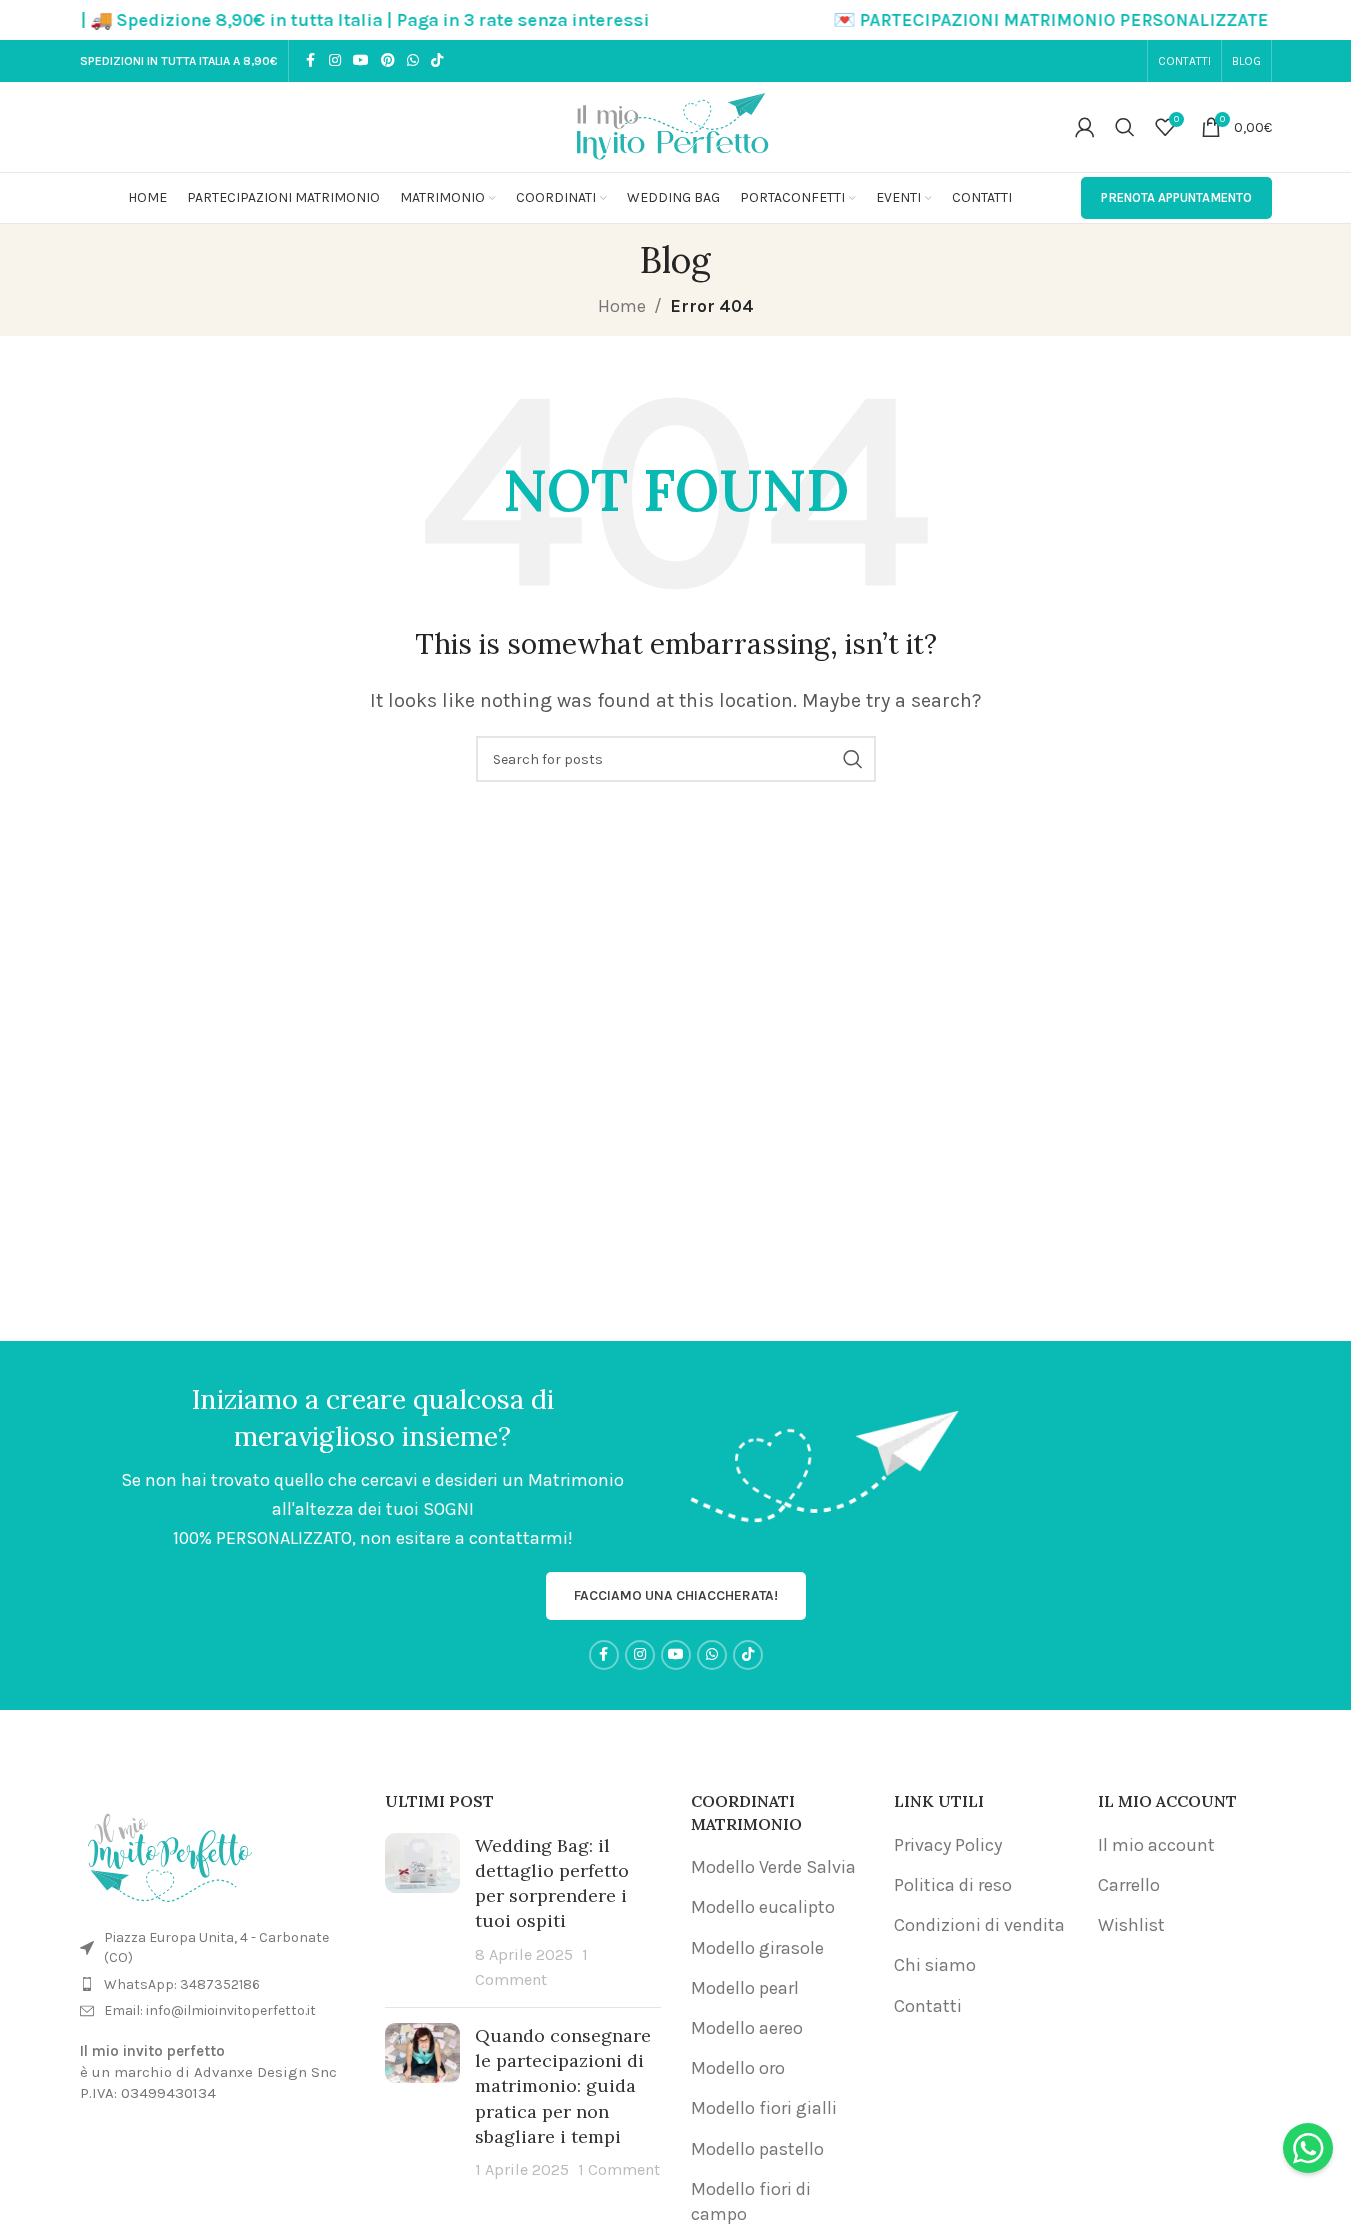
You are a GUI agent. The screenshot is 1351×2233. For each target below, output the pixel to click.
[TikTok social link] (437, 61)
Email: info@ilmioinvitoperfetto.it (210, 2010)
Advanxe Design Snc (265, 2072)
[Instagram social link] (335, 61)
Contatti (928, 2006)
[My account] (1085, 127)
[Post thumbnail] (422, 1912)
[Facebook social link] (311, 61)
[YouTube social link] (361, 61)
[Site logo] (676, 125)
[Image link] (170, 1853)
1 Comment (619, 2169)
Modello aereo (747, 2028)
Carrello (1129, 1885)
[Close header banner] (1326, 20)
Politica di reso (953, 1885)
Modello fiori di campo (751, 2201)
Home (622, 306)
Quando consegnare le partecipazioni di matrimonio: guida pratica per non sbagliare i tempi (563, 2086)
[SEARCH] (853, 759)
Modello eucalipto (763, 1907)
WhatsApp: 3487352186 (182, 1984)
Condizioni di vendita (979, 1925)
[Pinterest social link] (388, 61)
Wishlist (1131, 1925)
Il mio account (1156, 1845)
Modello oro (738, 2068)
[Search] (1125, 127)
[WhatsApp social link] (413, 61)
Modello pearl (745, 1988)
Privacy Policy (948, 1845)
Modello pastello (757, 2149)
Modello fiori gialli (764, 2108)
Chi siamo (935, 1965)
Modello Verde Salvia (773, 1867)
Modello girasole (757, 1948)
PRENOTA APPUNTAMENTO (1176, 197)
